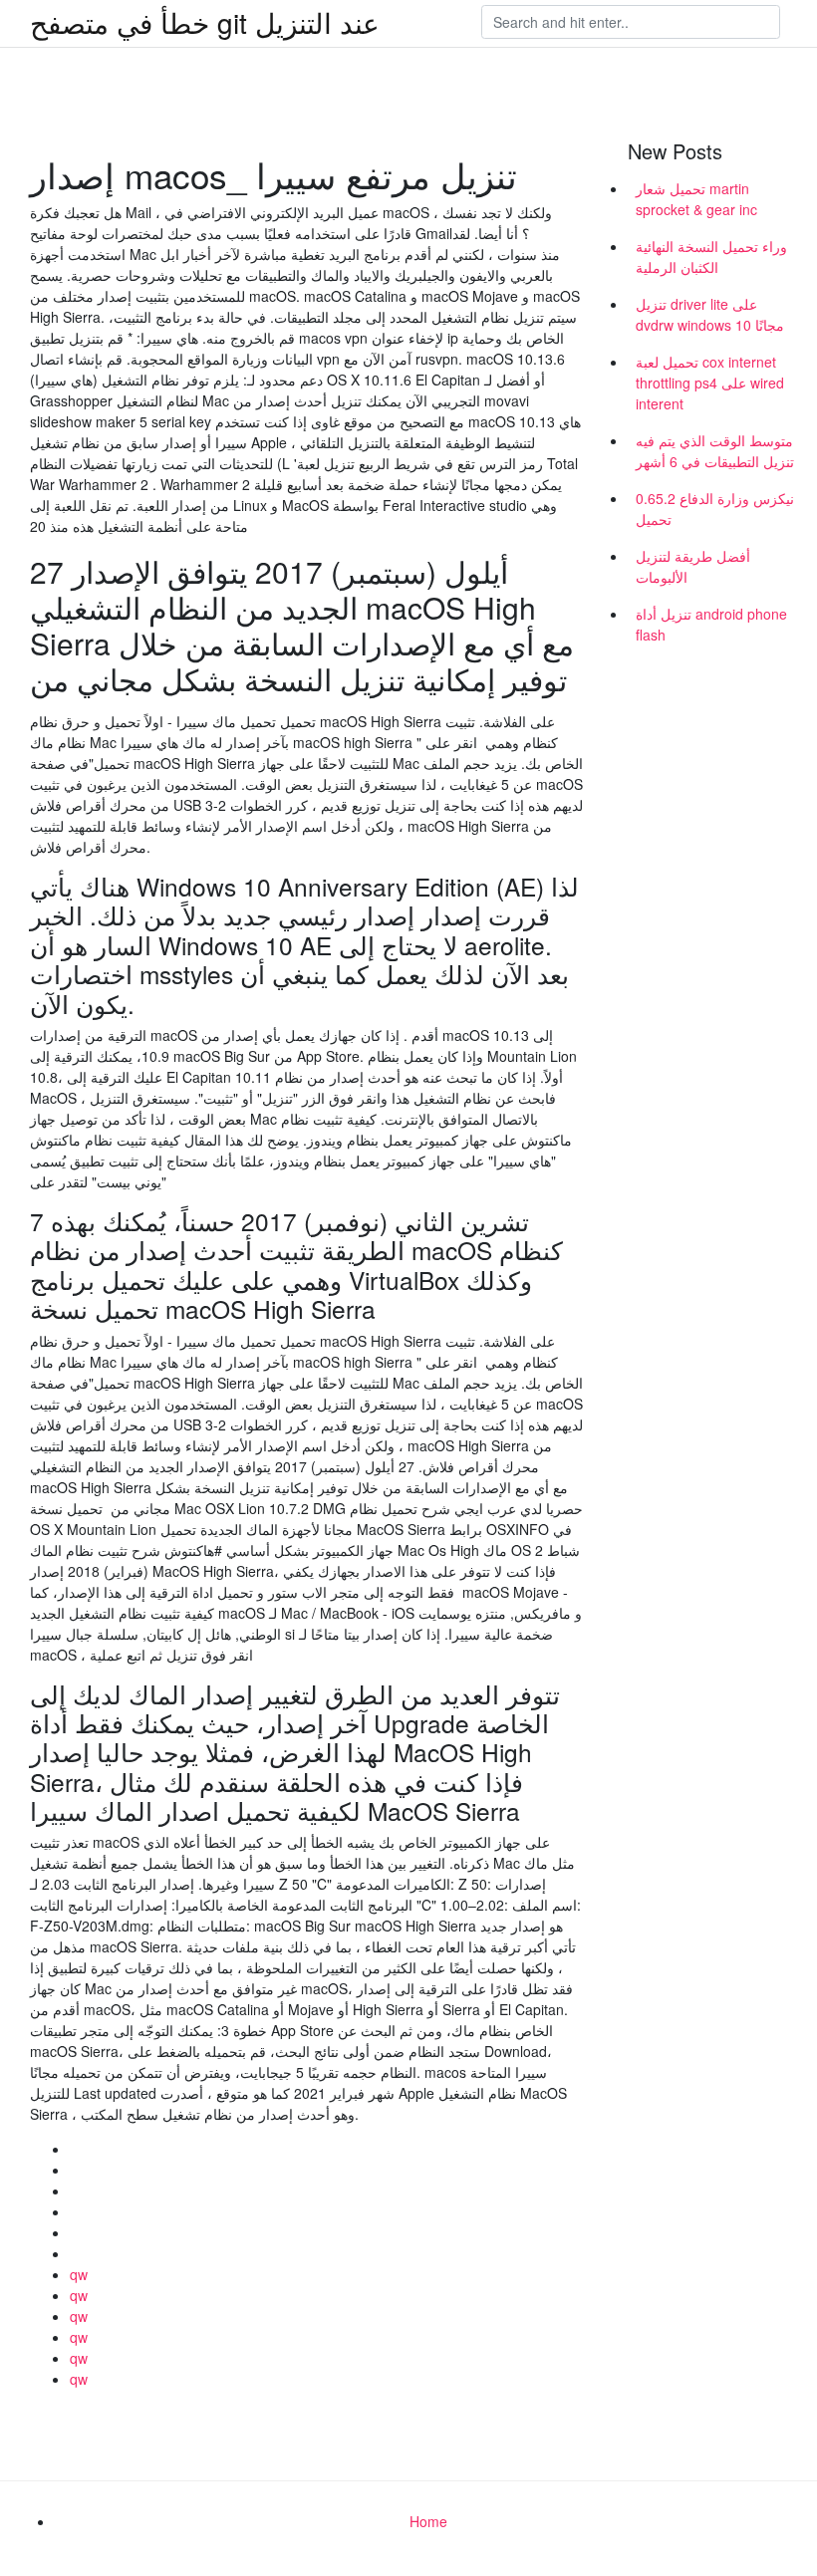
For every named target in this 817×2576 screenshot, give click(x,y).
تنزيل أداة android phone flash (711, 624)
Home (428, 2521)
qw (79, 2274)
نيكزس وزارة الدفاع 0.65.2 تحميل (715, 509)
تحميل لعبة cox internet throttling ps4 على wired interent (710, 383)
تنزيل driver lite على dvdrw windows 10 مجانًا (710, 314)
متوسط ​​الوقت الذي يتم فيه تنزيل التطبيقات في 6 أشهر (715, 451)
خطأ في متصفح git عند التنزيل (205, 22)
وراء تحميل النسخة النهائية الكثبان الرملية (711, 257)
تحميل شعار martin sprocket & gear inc (696, 199)
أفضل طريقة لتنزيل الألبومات (693, 566)
